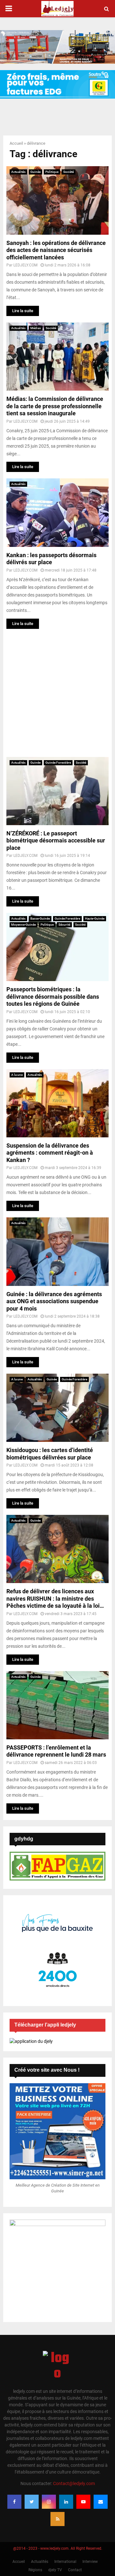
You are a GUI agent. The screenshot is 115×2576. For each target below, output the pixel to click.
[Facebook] (14, 2502)
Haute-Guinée (95, 918)
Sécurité (64, 925)
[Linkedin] (66, 2502)
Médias (36, 328)
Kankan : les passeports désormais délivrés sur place (51, 559)
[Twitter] (32, 2502)
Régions (35, 2570)
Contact (75, 2570)
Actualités (18, 172)
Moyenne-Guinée (23, 925)
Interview (90, 2562)
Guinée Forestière (58, 763)
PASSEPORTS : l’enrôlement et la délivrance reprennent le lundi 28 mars (56, 1751)
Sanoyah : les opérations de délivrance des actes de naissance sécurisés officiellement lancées (56, 250)
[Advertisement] (57, 693)
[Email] (101, 2502)
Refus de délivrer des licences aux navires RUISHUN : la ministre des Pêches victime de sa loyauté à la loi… (55, 1598)
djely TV (55, 2570)
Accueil (16, 143)
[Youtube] (83, 2502)
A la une (17, 1075)
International (65, 2562)
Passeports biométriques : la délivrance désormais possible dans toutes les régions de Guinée (53, 996)
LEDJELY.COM (25, 265)
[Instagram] (49, 2502)
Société (69, 172)
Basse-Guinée (40, 918)
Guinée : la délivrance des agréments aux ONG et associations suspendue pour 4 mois (54, 1301)
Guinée (35, 172)
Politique (52, 172)
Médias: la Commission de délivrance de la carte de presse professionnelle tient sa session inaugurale (55, 406)
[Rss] (57, 2519)
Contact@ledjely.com (74, 2483)
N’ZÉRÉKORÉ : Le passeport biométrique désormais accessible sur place (56, 841)
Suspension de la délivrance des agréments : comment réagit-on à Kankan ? (50, 1153)
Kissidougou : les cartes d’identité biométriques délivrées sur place (50, 1454)
